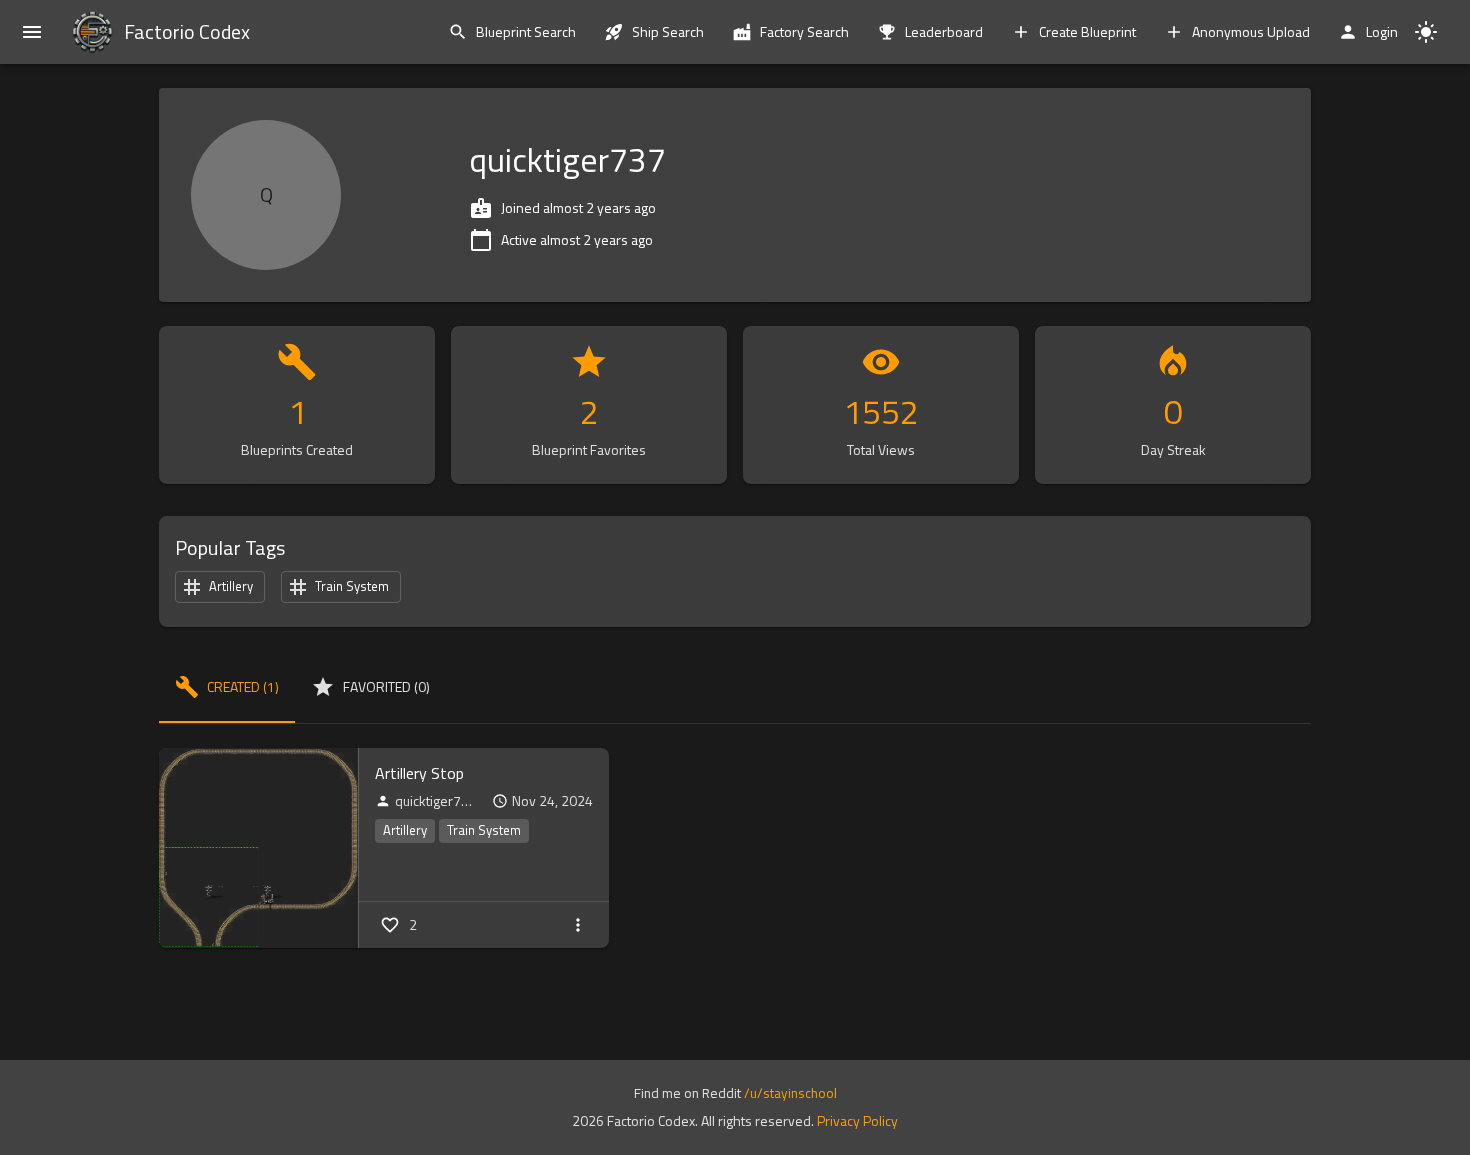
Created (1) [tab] (243, 686)
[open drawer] (32, 32)
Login (1382, 31)
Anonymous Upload (1251, 31)
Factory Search (804, 31)
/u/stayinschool (790, 1093)
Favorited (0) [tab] (386, 686)
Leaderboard (944, 31)
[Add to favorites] (390, 925)
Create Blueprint (1087, 31)
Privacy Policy (857, 1120)
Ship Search (668, 31)
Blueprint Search (526, 31)
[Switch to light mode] (1426, 32)
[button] (405, 831)
